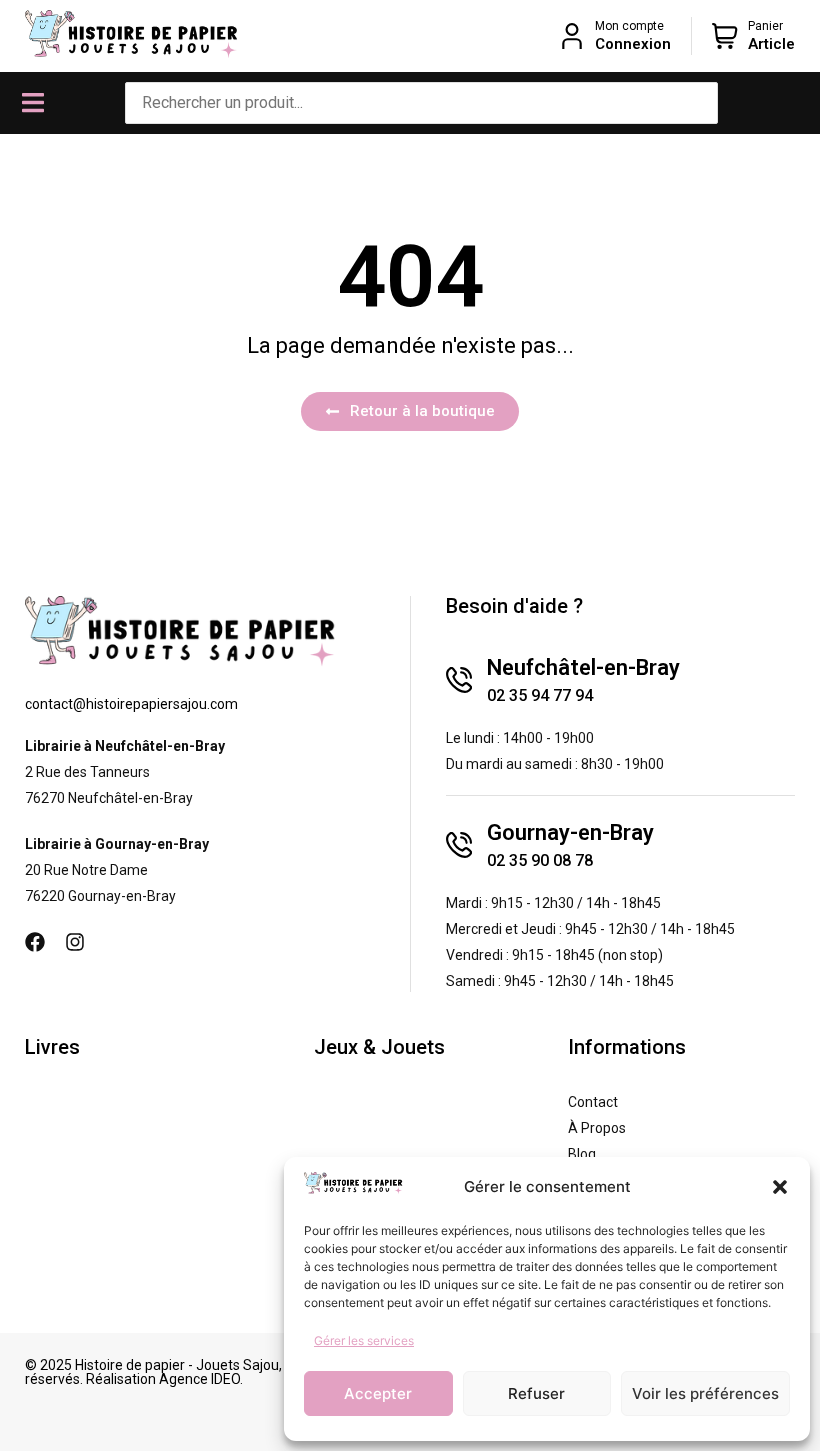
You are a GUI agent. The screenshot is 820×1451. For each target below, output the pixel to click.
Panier (765, 26)
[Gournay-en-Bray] (459, 845)
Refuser (536, 1393)
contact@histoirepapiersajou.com (131, 704)
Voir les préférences (705, 1393)
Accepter (378, 1393)
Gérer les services (364, 1340)
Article (771, 44)
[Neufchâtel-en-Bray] (459, 680)
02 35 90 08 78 (540, 860)
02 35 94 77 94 (540, 695)
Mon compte (629, 26)
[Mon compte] (572, 36)
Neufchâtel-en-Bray (583, 667)
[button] (780, 1187)
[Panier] (725, 36)
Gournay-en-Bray (570, 832)
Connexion (633, 44)
